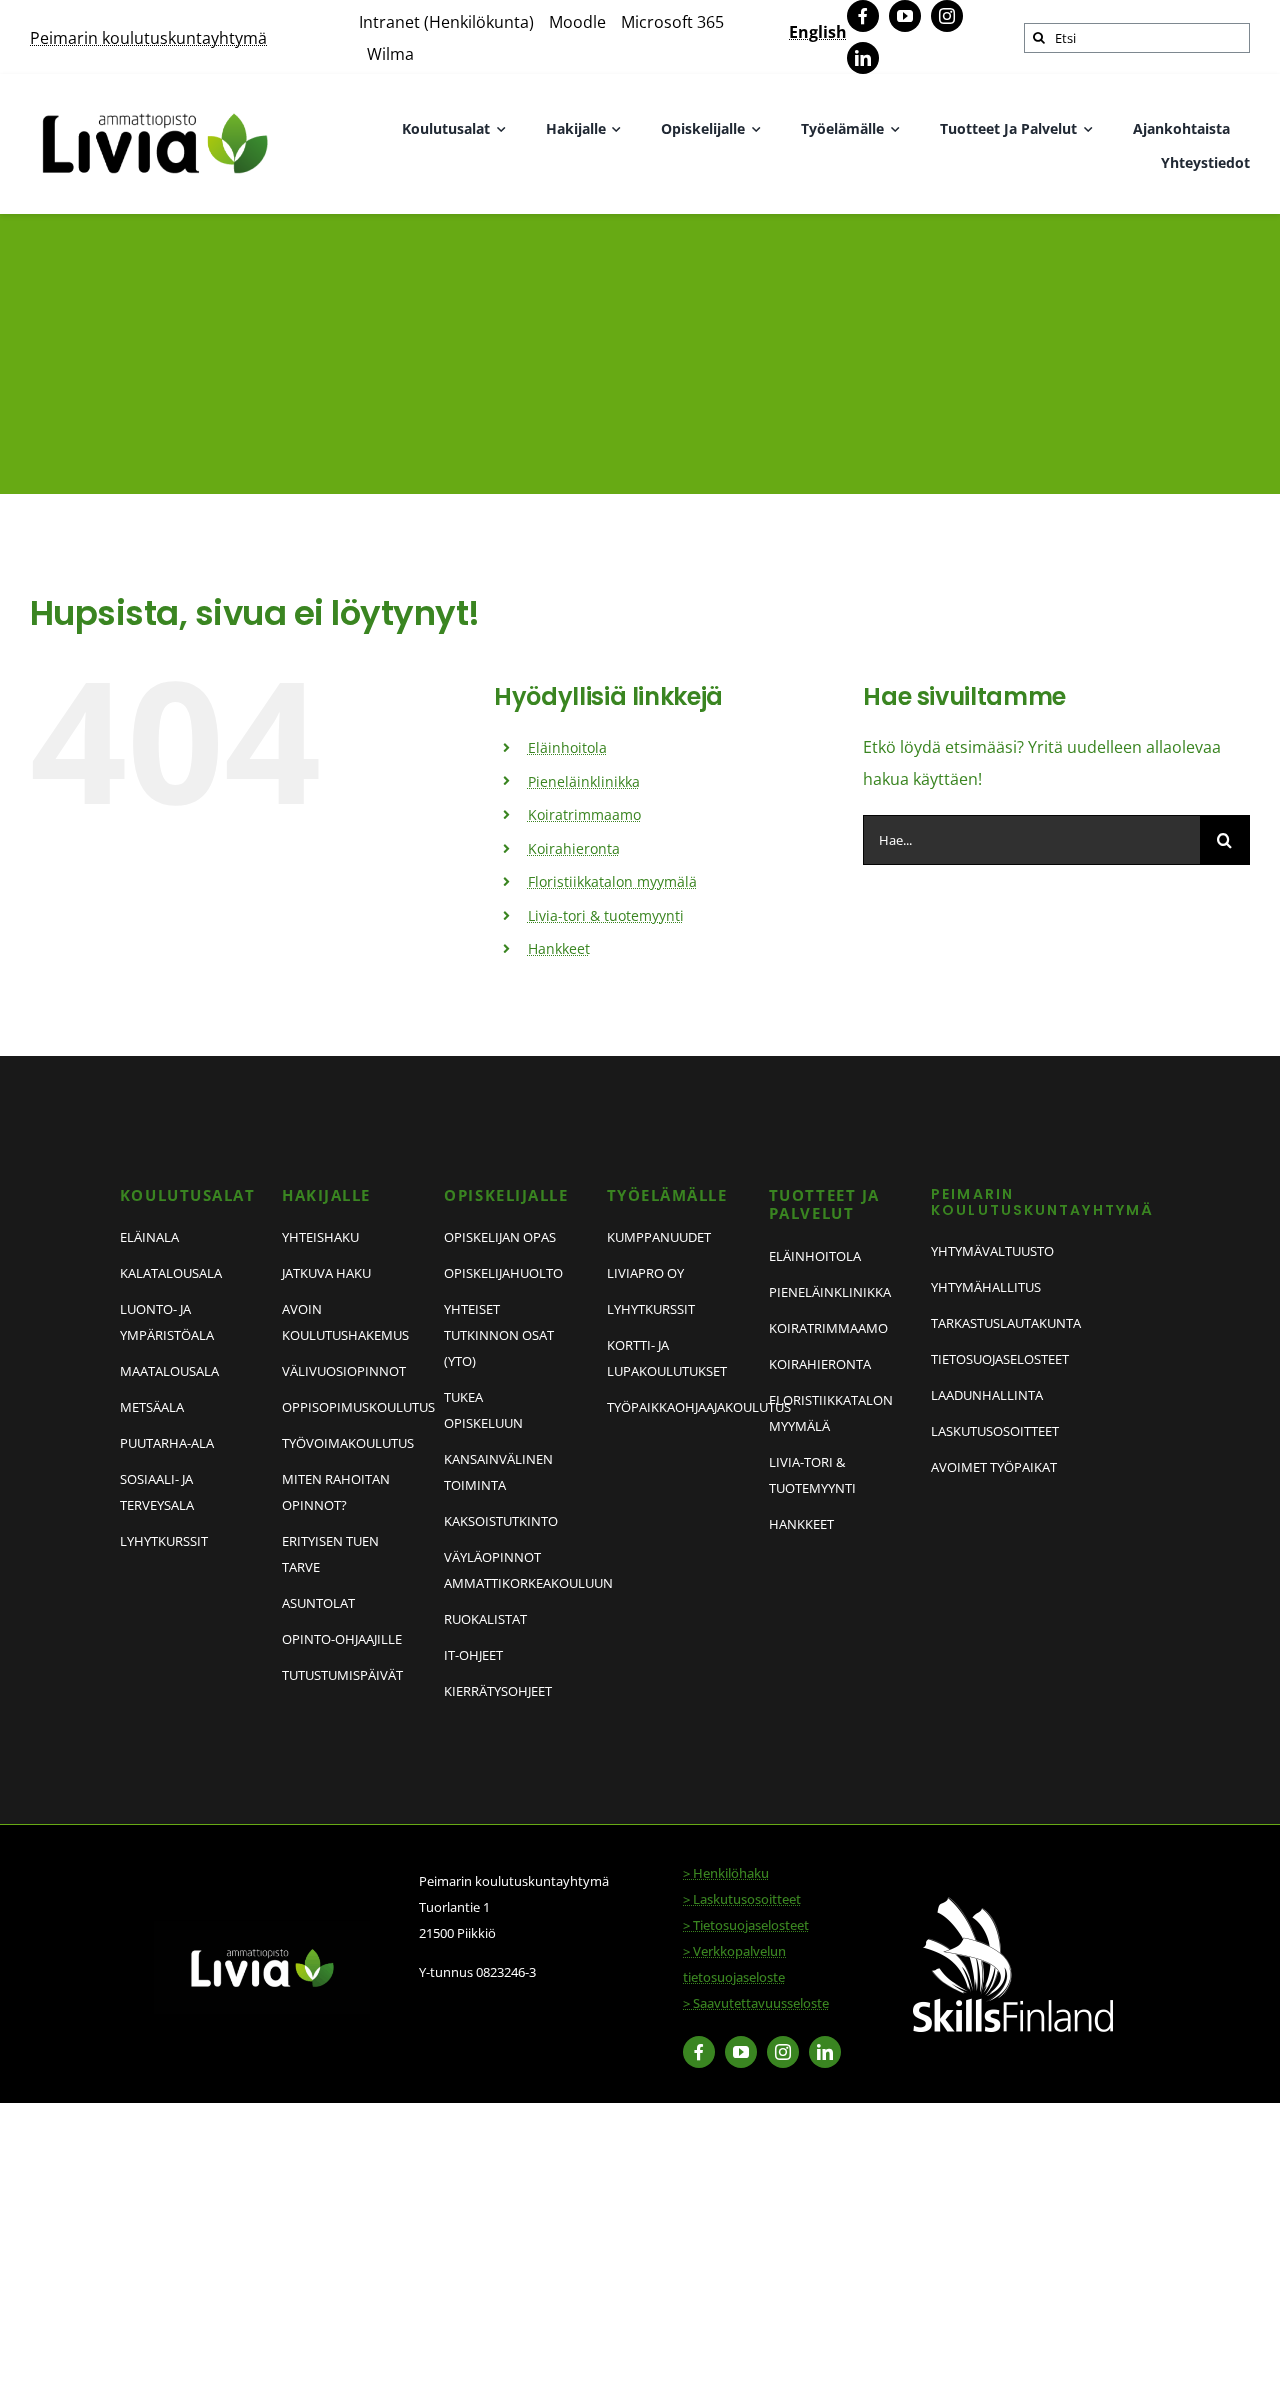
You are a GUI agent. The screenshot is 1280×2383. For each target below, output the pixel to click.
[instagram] (947, 16)
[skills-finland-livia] (1013, 1905)
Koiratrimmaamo (584, 814)
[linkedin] (863, 58)
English (818, 32)
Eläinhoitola (567, 747)
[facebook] (863, 16)
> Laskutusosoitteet (742, 1899)
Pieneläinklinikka (584, 781)
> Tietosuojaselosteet (746, 1925)
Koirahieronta (574, 848)
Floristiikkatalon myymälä (612, 881)
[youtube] (905, 16)
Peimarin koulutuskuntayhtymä (148, 38)
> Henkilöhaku (726, 1873)
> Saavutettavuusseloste (756, 2003)
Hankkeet (559, 948)
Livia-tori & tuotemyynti (606, 915)
